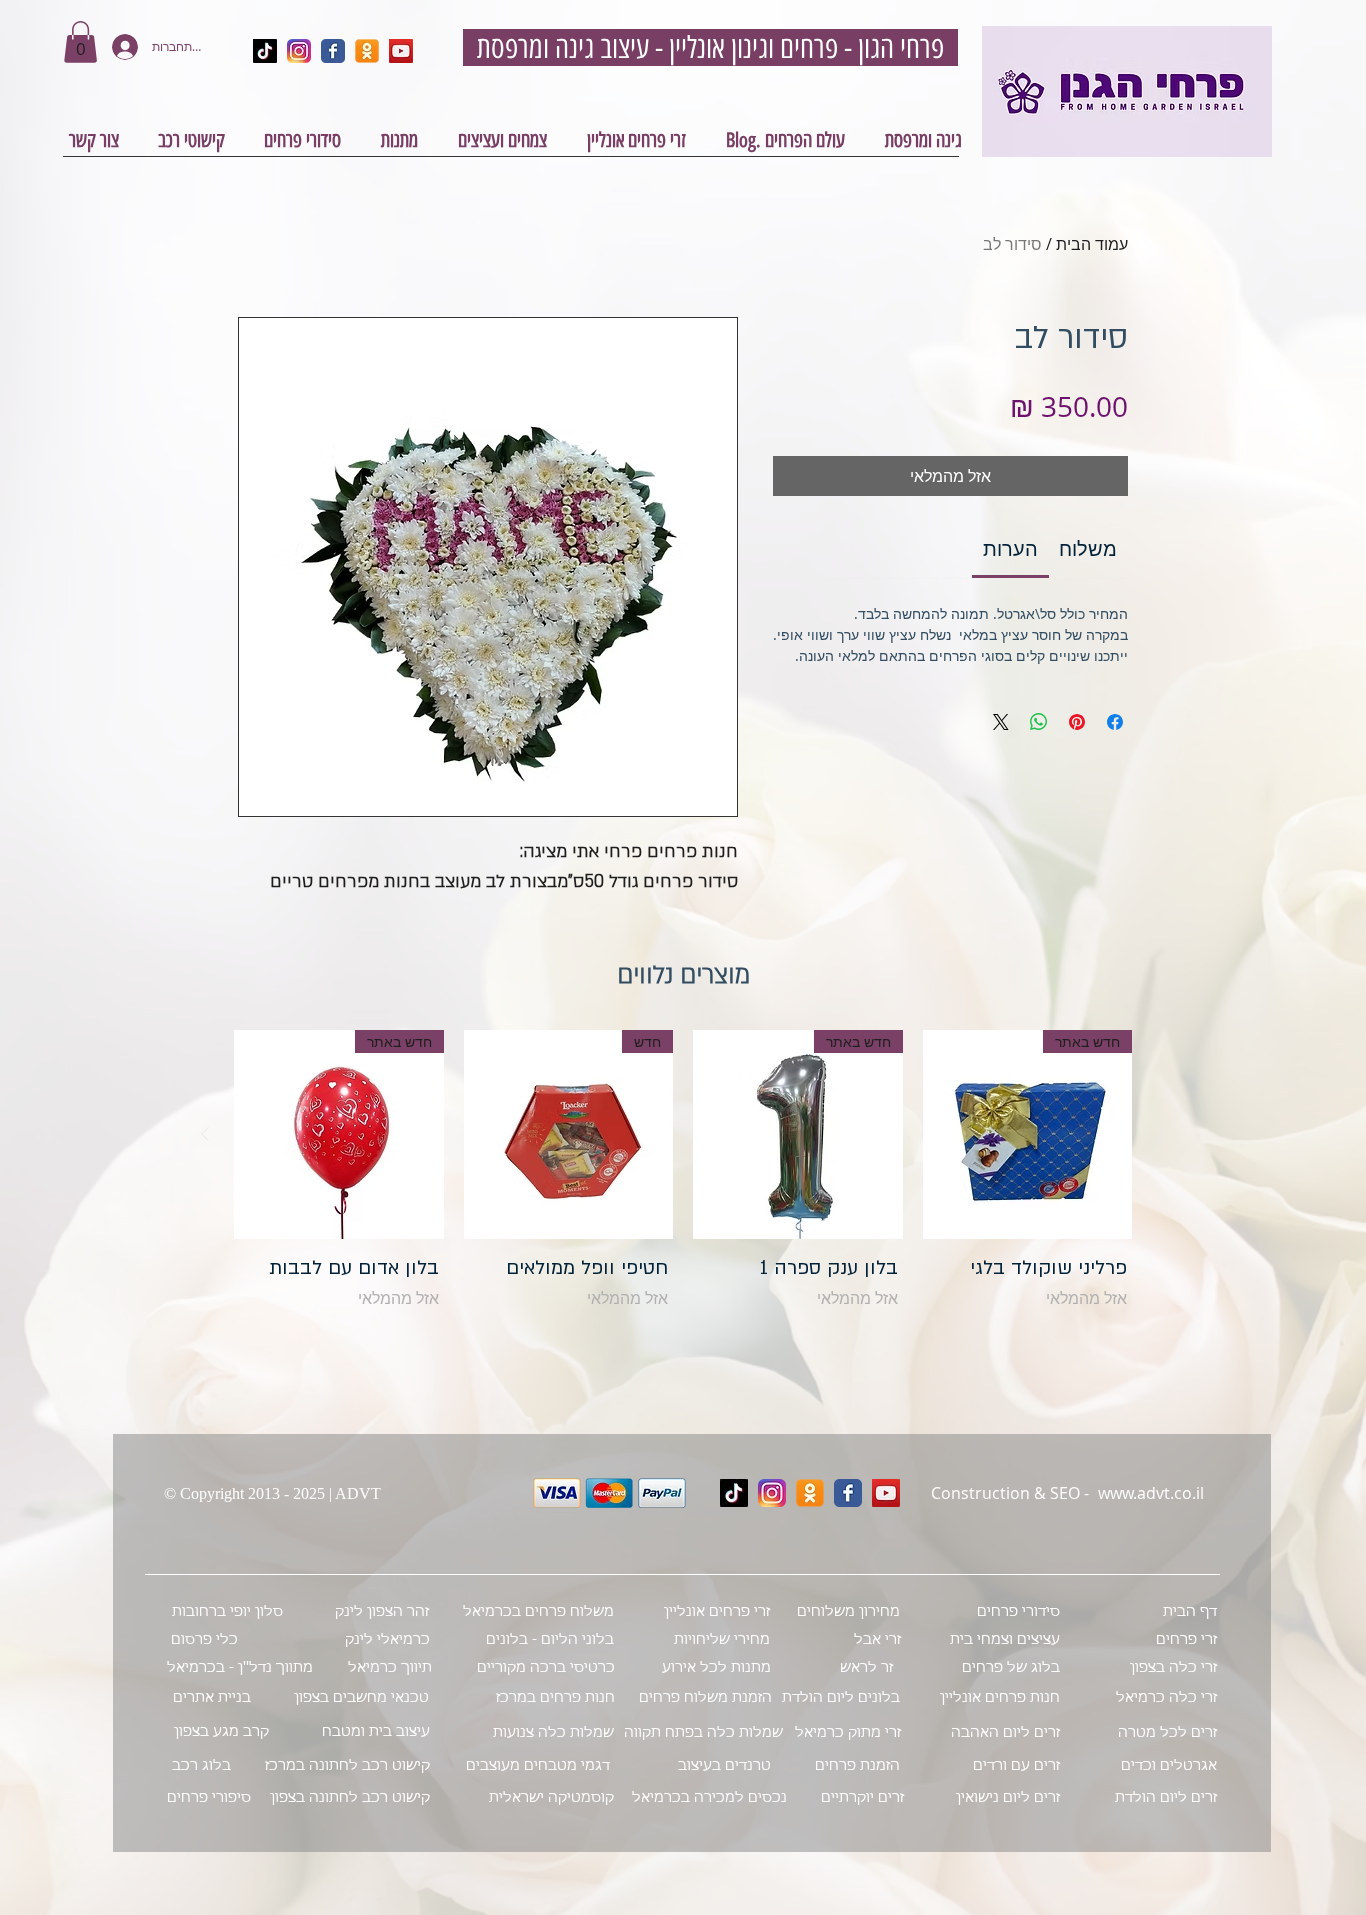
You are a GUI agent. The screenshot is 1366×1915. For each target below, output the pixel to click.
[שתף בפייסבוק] (1115, 722)
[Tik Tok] (734, 1493)
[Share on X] (1001, 722)
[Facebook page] (848, 1493)
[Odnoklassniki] (810, 1493)
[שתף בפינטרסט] (1077, 722)
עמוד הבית (1092, 244)
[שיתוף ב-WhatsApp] (1039, 722)
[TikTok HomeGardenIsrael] (265, 51)
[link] (1010, 548)
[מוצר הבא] (205, 1134)
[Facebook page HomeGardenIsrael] (333, 51)
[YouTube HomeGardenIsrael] (401, 51)
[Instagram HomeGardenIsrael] (299, 51)
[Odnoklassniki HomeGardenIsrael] (367, 51)
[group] (683, 1186)
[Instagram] (772, 1493)
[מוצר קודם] (1161, 1134)
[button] (80, 42)
